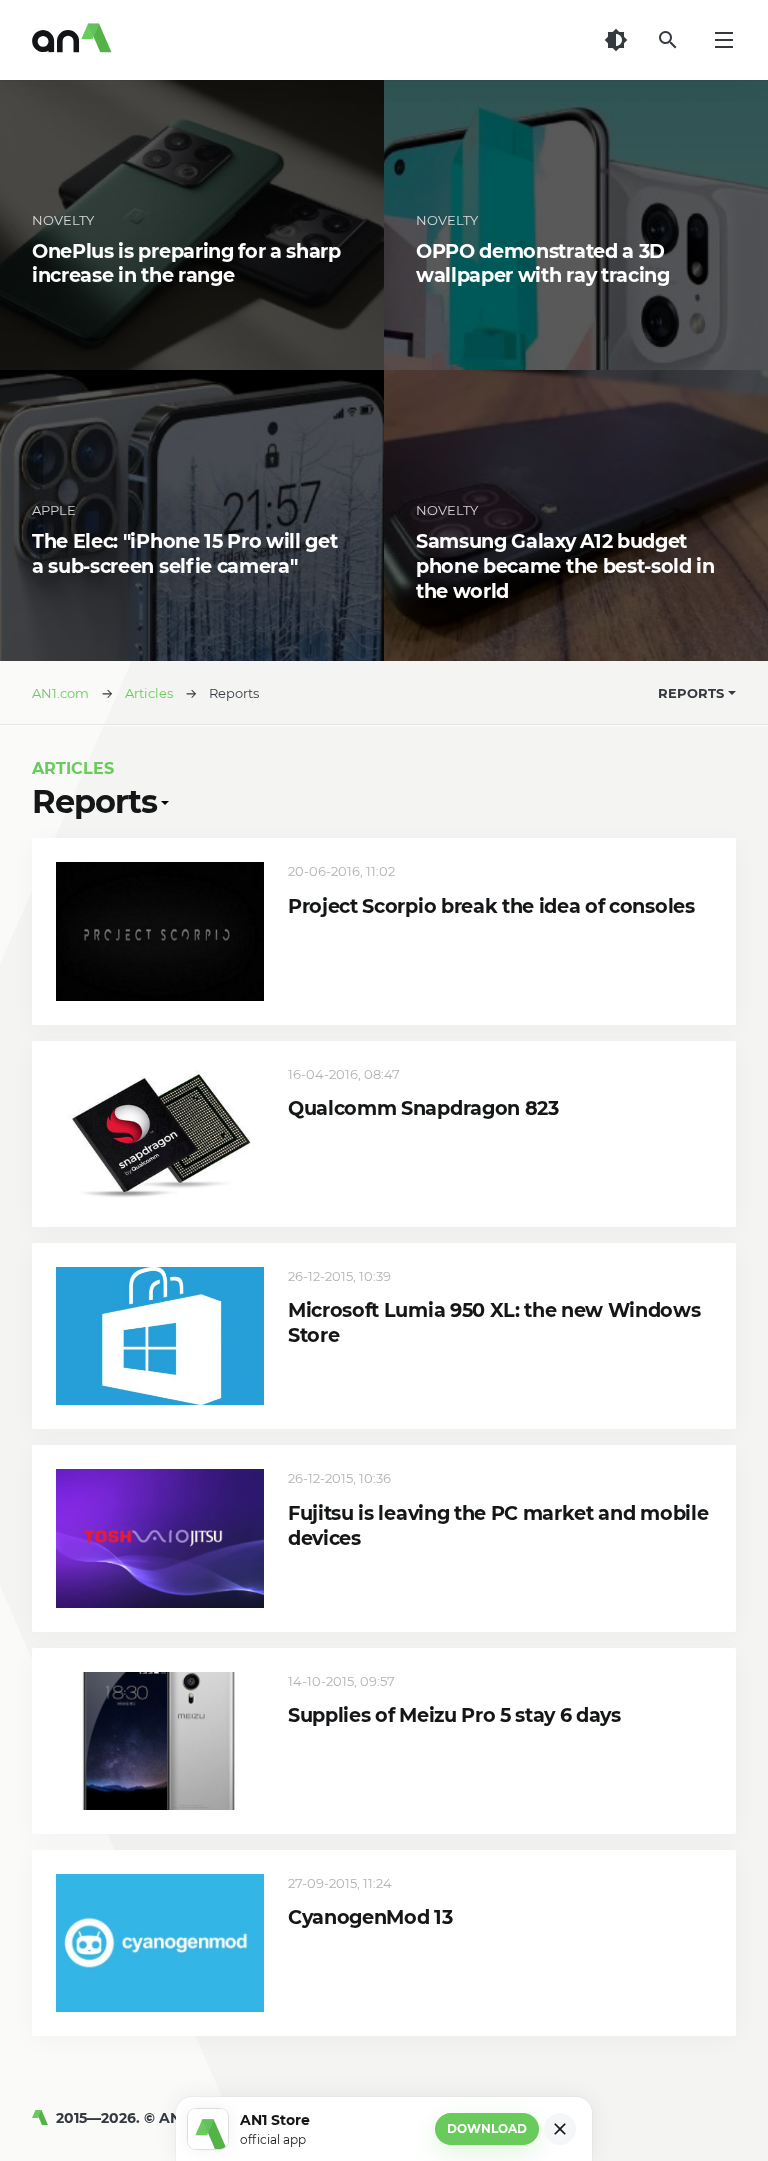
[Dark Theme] (616, 40)
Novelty (63, 220)
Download (487, 2128)
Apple (54, 510)
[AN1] (44, 2118)
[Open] (163, 802)
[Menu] (724, 40)
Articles (73, 768)
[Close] (560, 2129)
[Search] (668, 40)
